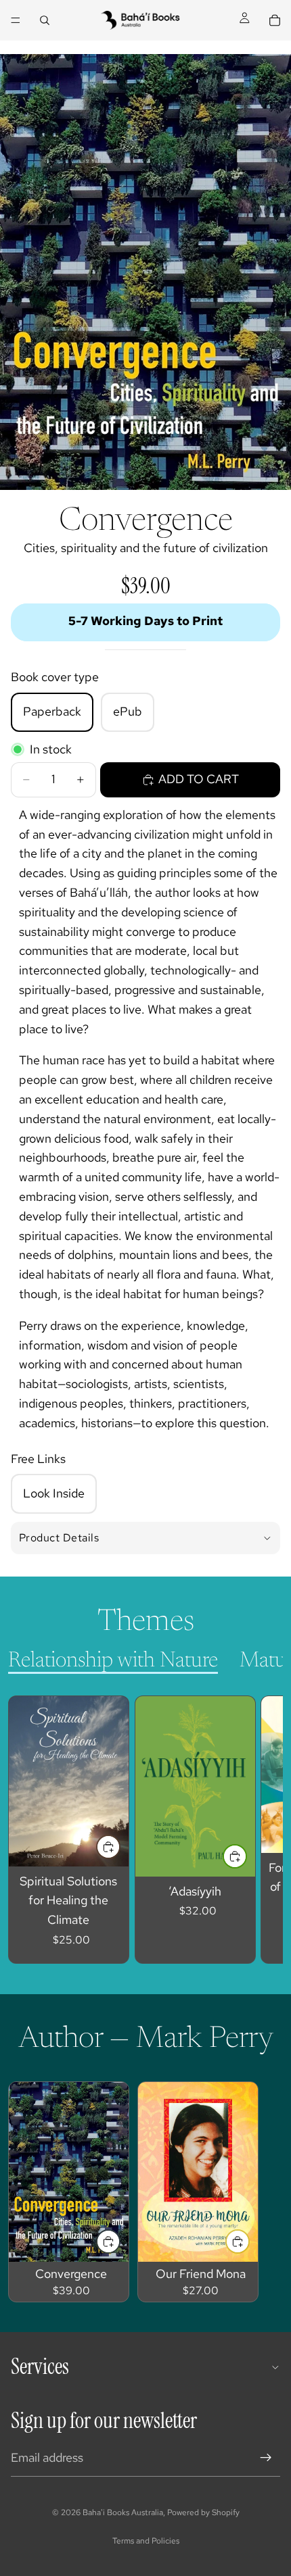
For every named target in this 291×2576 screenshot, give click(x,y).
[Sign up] (266, 2458)
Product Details (59, 1538)
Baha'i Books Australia (123, 2512)
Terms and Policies (146, 2541)
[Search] (45, 20)
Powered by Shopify (203, 2512)
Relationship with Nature (113, 1661)
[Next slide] (257, 1829)
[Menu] (16, 20)
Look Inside (54, 1493)
